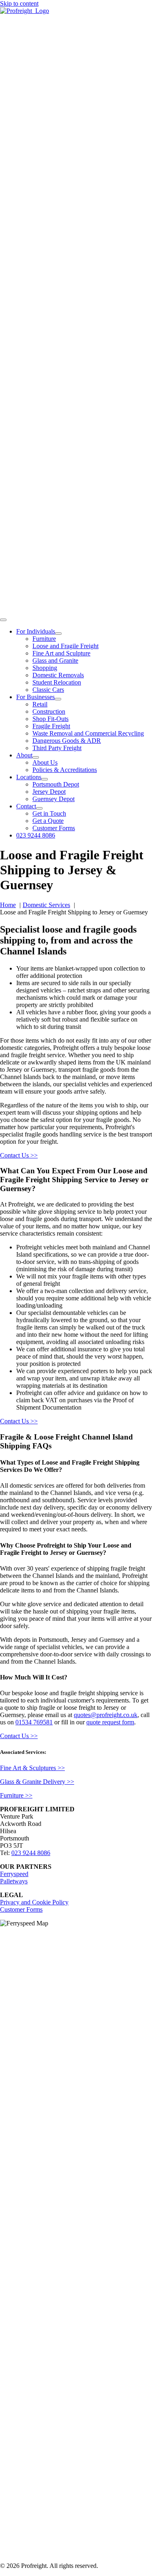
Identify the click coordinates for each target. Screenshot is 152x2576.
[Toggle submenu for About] (36, 757)
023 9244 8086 (31, 1853)
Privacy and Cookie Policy (34, 1902)
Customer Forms (21, 1909)
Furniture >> (16, 1795)
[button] (76, 1466)
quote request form (110, 1722)
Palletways (14, 1881)
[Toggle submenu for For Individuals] (58, 634)
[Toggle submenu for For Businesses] (58, 699)
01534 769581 (34, 1722)
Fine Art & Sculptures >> (32, 1768)
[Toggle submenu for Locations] (45, 779)
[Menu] (3, 620)
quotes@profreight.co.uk (106, 1715)
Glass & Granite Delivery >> (37, 1782)
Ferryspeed (14, 1874)
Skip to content (19, 3)
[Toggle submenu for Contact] (39, 808)
